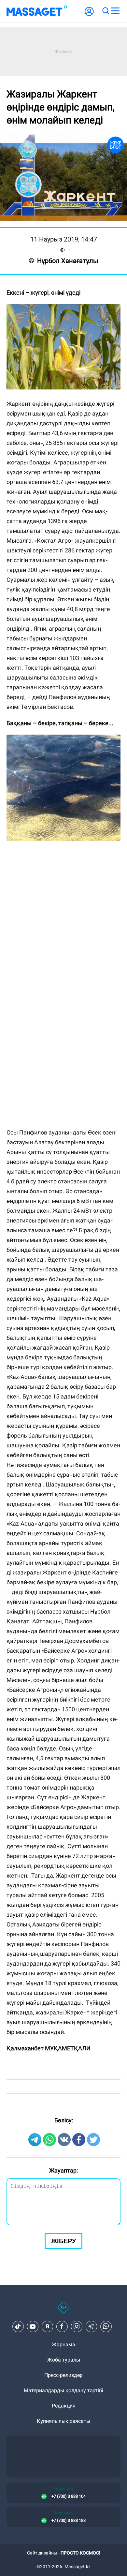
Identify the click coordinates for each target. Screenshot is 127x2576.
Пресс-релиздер (63, 2375)
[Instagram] (77, 2326)
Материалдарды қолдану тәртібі (63, 2390)
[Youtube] (33, 2326)
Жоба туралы (64, 2360)
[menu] (115, 11)
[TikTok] (18, 2326)
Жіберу (63, 2241)
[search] (106, 11)
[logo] (37, 11)
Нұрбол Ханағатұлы (68, 261)
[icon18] (63, 2311)
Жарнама (63, 2344)
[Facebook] (62, 2326)
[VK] (47, 2326)
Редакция (64, 2406)
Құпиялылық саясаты (63, 2421)
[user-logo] (89, 15)
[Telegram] (91, 2326)
